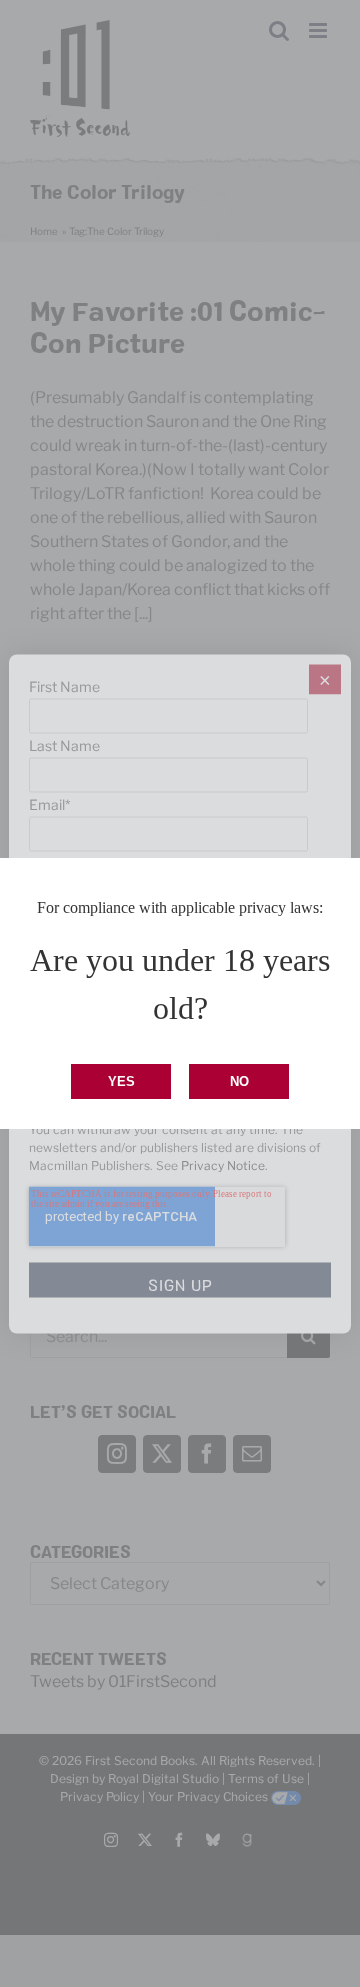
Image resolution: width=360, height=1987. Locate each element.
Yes (121, 1081)
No (239, 1081)
